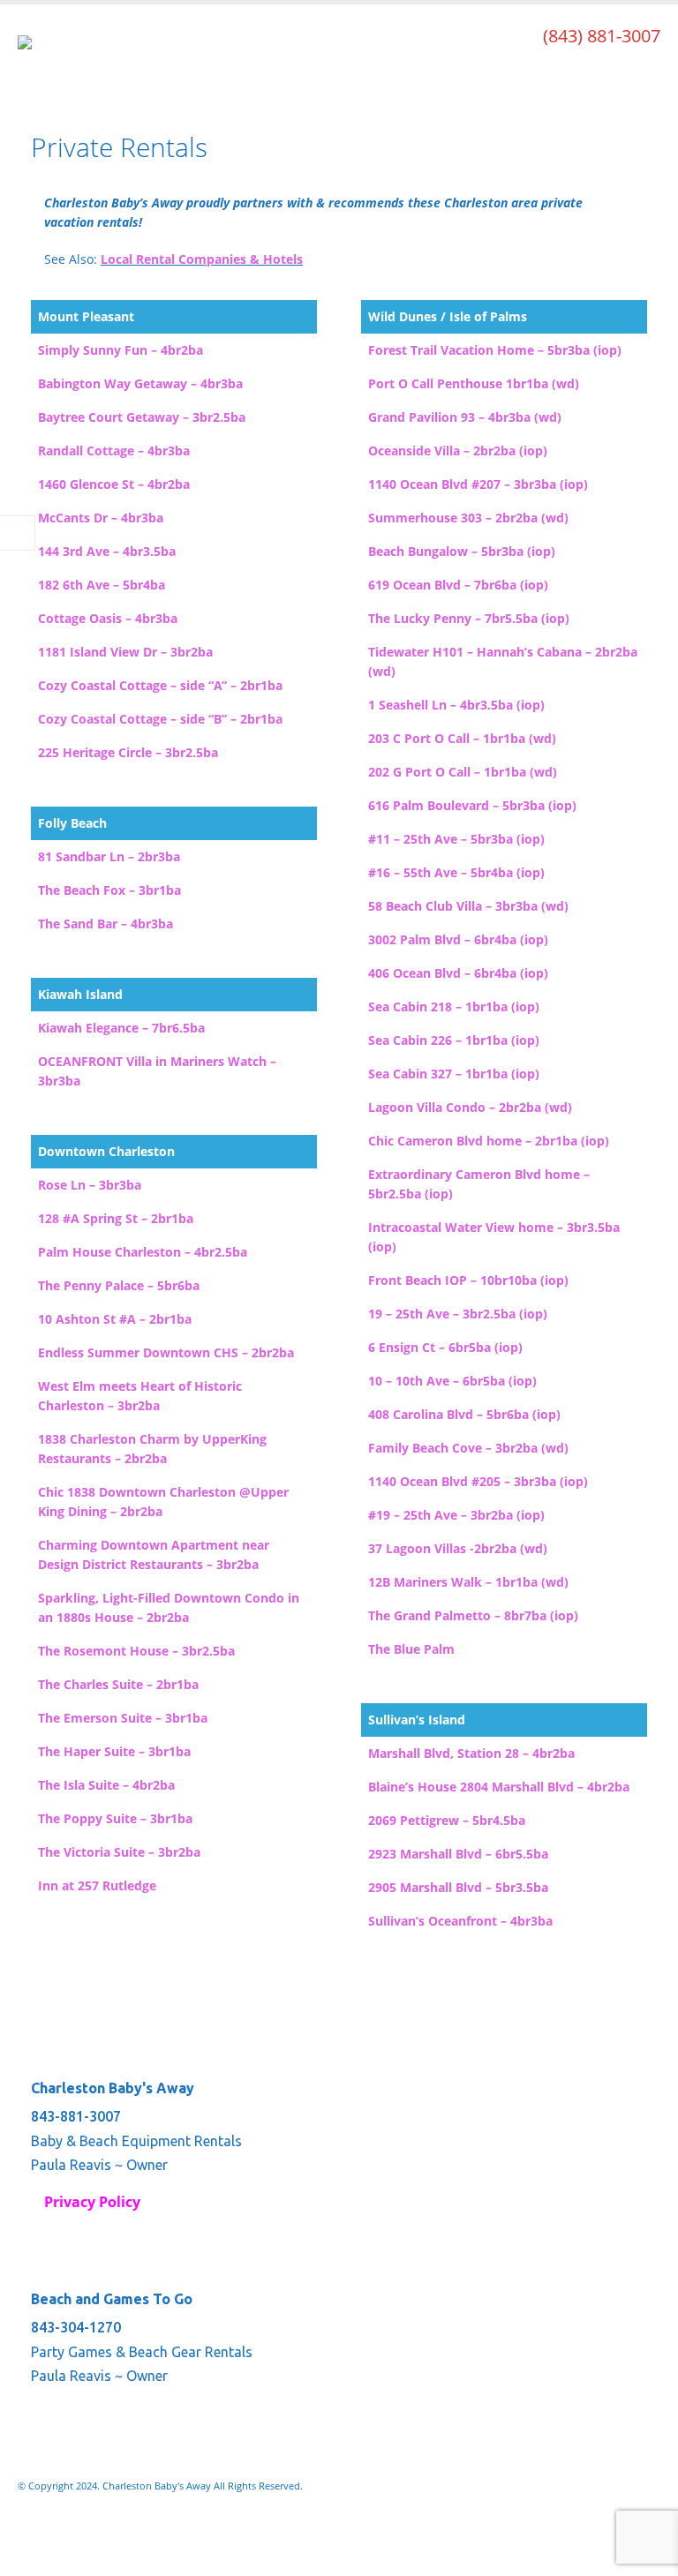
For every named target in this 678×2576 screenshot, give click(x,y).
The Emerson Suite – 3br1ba (123, 1718)
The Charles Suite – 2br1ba (118, 1684)
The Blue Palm (411, 1649)
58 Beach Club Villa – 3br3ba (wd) (468, 906)
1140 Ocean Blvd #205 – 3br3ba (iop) (478, 1481)
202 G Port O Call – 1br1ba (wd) (463, 772)
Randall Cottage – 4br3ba (114, 451)
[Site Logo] (66, 58)
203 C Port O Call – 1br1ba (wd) (462, 738)
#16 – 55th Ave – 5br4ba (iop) (456, 872)
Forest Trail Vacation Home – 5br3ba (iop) (495, 350)
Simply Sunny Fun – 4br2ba (121, 350)
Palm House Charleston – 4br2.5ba (143, 1252)
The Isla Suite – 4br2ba (106, 1785)
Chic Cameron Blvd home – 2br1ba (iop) (489, 1141)
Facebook (33, 2533)
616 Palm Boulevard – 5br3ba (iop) (472, 805)
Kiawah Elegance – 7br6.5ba (121, 1028)
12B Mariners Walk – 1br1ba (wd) (468, 1582)
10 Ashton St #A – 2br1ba (115, 1319)
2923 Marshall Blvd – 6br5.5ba (458, 1854)
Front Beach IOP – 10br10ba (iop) (468, 1280)
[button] (644, 72)
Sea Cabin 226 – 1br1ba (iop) (454, 1040)
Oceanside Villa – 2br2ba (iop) (458, 451)
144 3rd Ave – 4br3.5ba (107, 551)
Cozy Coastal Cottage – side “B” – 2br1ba (160, 719)
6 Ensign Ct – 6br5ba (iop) (445, 1347)
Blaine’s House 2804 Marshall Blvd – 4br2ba (499, 1787)
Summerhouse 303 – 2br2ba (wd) (468, 518)
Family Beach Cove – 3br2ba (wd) (468, 1448)
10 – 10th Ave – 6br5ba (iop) (452, 1381)
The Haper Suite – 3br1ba (114, 1751)
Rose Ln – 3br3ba (90, 1185)
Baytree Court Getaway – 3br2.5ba (142, 417)
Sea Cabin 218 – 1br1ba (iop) (454, 1006)
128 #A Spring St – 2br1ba (116, 1218)
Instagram (65, 2533)
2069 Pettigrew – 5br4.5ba (447, 1820)
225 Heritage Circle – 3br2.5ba (128, 752)
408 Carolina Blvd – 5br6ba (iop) (464, 1414)
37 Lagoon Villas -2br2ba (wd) (458, 1548)
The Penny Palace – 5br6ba (119, 1285)
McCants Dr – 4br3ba (101, 518)
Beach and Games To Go (112, 2299)
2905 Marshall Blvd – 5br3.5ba (458, 1887)
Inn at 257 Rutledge (97, 1885)
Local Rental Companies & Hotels (202, 259)
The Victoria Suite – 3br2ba (119, 1852)
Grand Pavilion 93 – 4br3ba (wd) (465, 417)
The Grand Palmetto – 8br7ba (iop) (473, 1615)
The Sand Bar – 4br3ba (105, 924)
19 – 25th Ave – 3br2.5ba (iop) (458, 1314)
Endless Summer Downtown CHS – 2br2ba (166, 1352)
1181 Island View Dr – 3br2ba (125, 652)
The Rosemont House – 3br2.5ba (136, 1651)
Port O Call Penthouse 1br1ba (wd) (474, 383)
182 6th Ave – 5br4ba (102, 585)
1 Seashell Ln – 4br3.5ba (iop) (456, 705)
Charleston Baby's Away (113, 2088)
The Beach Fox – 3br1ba (109, 890)
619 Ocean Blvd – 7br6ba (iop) (458, 585)
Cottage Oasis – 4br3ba (108, 618)
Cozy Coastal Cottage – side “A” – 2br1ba (160, 685)
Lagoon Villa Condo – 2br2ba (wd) (470, 1107)
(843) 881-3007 (602, 36)
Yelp (98, 2533)
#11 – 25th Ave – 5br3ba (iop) (456, 839)
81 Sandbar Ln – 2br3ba (109, 856)
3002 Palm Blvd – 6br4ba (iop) (458, 939)
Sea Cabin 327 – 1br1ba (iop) (454, 1074)
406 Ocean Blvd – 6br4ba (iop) (458, 973)
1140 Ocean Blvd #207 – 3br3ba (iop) (478, 484)
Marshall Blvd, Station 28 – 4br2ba (471, 1753)
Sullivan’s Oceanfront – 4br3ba (460, 1921)
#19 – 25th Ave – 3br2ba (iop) (456, 1515)
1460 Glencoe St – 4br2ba (114, 484)
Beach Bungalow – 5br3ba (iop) (462, 551)
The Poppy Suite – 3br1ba (115, 1818)
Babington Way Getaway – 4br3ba (140, 383)
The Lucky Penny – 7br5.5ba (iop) (469, 618)
